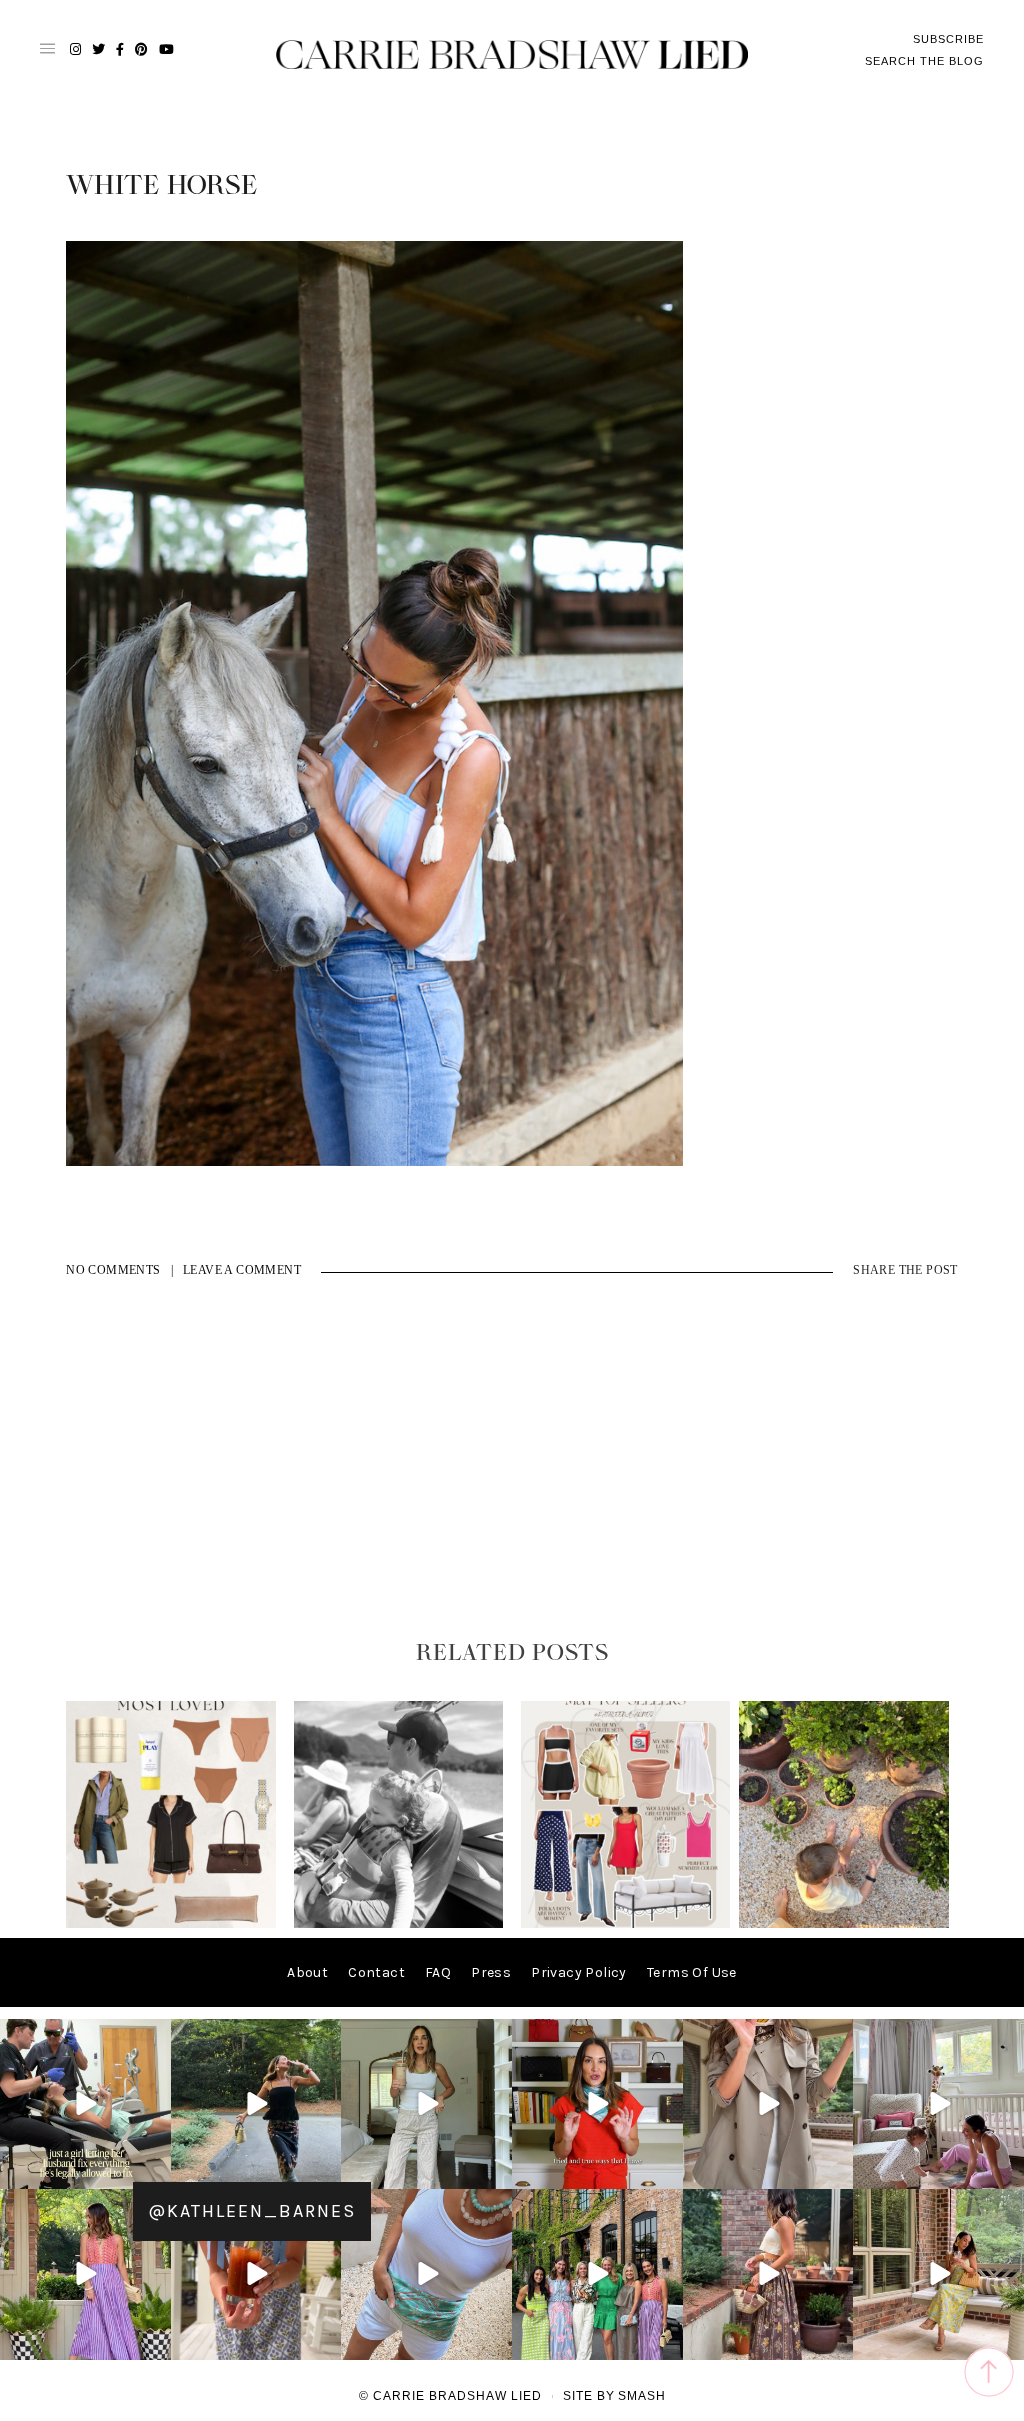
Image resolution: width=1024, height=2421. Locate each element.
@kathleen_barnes (252, 2211)
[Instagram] (153, 2170)
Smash (642, 2396)
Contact (376, 1972)
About (307, 1972)
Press (491, 1972)
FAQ (438, 1972)
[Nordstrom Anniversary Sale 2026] (171, 1923)
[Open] (85, 2104)
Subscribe (948, 39)
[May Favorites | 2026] (626, 1923)
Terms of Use (692, 1972)
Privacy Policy (579, 1972)
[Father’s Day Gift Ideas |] (399, 1923)
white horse (162, 186)
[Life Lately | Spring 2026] (844, 1923)
